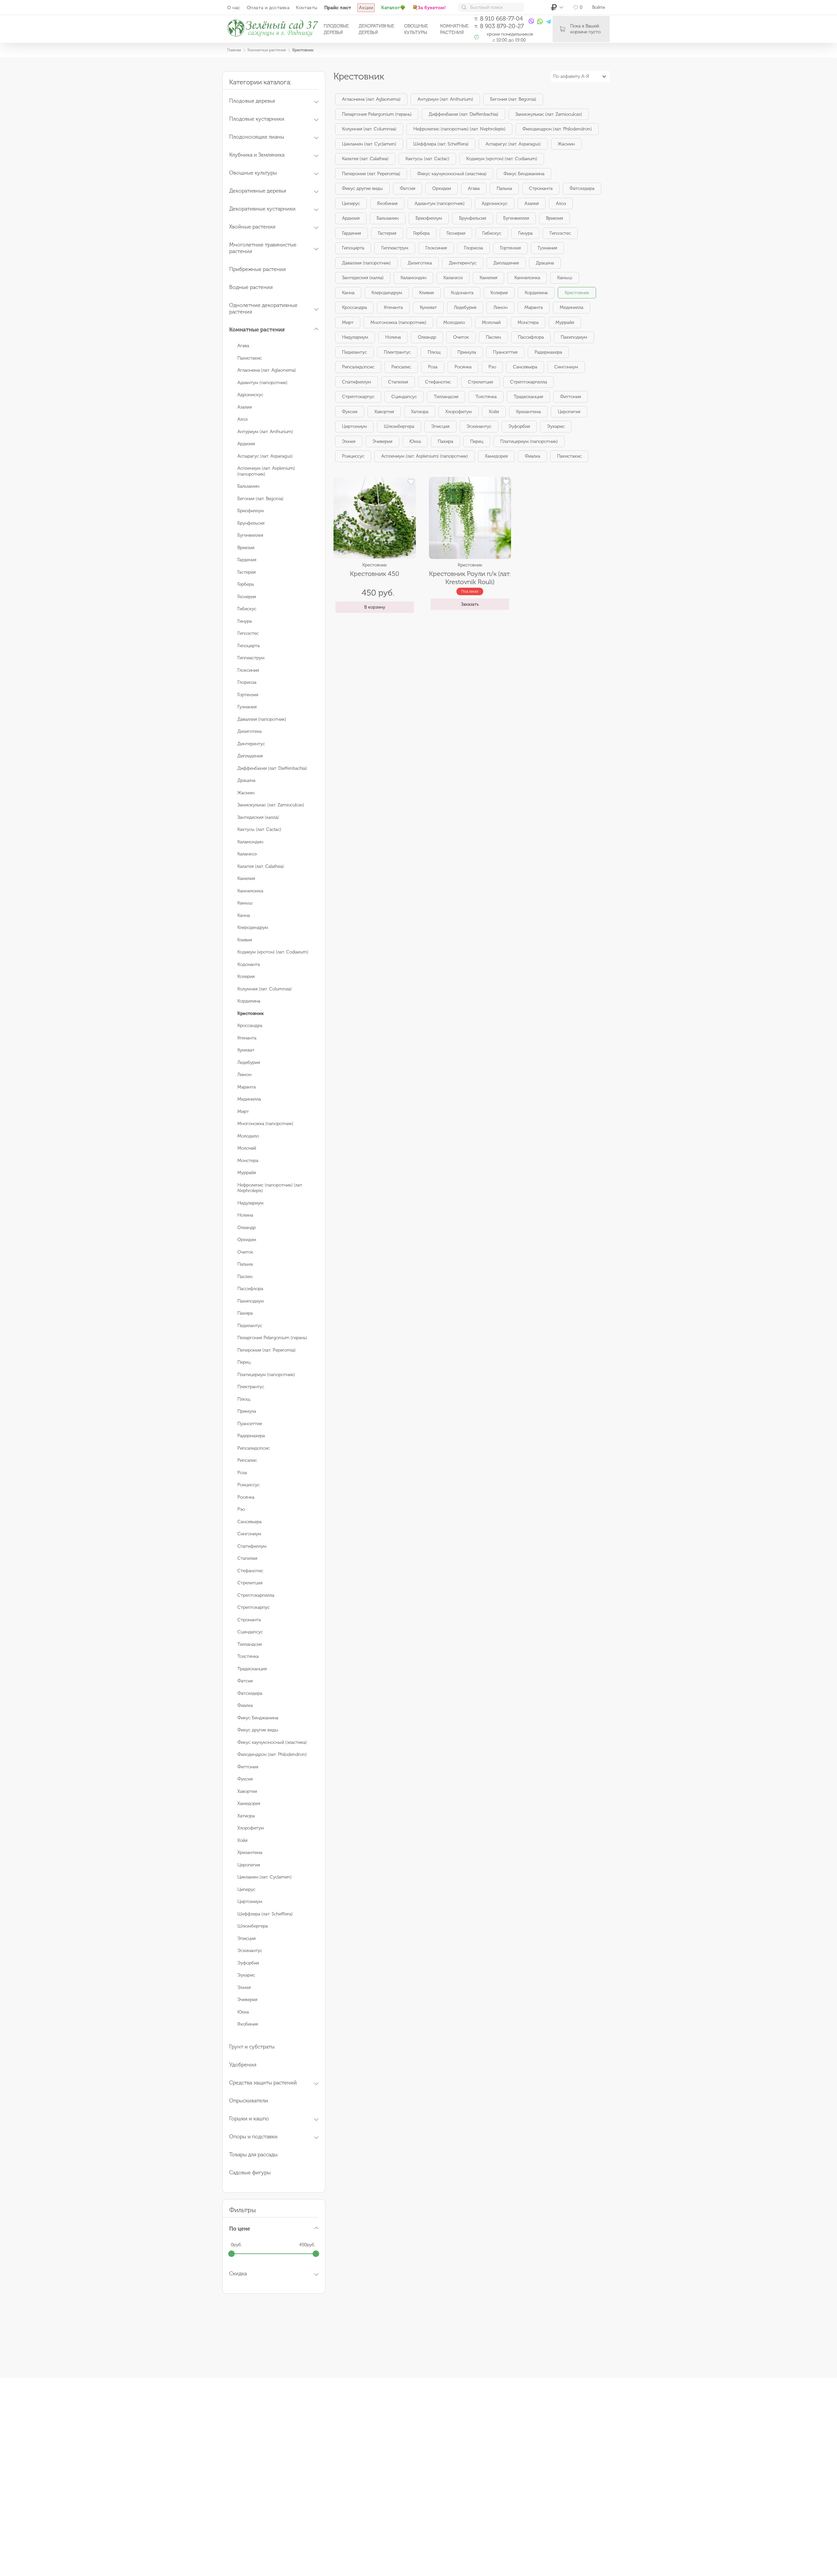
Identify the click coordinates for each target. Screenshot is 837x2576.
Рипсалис (247, 1460)
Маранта (247, 1087)
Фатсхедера (250, 1693)
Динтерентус (251, 744)
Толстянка (248, 1656)
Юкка (243, 2012)
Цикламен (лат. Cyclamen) (265, 1877)
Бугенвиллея (250, 535)
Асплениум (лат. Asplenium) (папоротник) (425, 456)
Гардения (247, 560)
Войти (598, 7)
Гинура (245, 621)
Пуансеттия (250, 1424)
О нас (234, 8)
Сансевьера (249, 1522)
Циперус (246, 1889)
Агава (243, 346)
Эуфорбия (248, 1963)
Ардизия (246, 444)
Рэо (241, 1509)
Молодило (248, 1136)
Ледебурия (249, 1062)
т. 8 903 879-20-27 (499, 26)
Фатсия (245, 1681)
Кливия (245, 940)
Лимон (244, 1075)
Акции (366, 8)
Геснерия (247, 597)
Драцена (246, 780)
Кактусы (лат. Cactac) (259, 829)
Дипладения (250, 756)
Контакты (307, 8)
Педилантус (250, 1326)
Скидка (238, 2273)
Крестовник (577, 293)
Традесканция (252, 1669)
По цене (240, 2229)
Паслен (245, 1277)
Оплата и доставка (268, 8)
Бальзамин (248, 486)
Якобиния (248, 2024)
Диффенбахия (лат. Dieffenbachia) (272, 768)
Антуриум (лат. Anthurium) (265, 432)
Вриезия (246, 548)
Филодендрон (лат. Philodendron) (272, 1754)
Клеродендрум (253, 927)
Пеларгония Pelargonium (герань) (272, 1338)
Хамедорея (249, 1803)
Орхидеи (247, 1240)
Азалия (245, 407)
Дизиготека (249, 731)
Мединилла (249, 1099)
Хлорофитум (251, 1828)
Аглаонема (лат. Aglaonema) (267, 370)
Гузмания (247, 707)
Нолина (245, 1215)
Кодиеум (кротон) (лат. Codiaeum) (273, 952)
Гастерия (247, 572)
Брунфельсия (251, 523)
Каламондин (250, 842)
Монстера (248, 1161)
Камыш (245, 903)
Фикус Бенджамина (258, 1718)
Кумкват (246, 1050)
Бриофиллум (251, 511)
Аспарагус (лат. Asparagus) (265, 456)
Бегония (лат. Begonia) (260, 499)
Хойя (242, 1840)
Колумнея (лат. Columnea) (265, 989)
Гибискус (247, 609)
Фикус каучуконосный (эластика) (272, 1742)
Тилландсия (250, 1644)
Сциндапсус (250, 1632)
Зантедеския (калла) (258, 817)
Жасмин (246, 793)
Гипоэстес (248, 633)
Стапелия (247, 1558)
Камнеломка (250, 891)
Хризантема (250, 1852)
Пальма (245, 1264)
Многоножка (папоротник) (265, 1124)
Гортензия (248, 695)
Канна (244, 915)
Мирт (243, 1111)
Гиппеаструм (251, 658)
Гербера (246, 584)
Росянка (246, 1497)
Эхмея (244, 1987)
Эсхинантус (250, 1951)
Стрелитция (250, 1583)
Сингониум (249, 1534)
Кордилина (249, 1001)
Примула (247, 1411)
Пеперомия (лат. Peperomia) (266, 1350)
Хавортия (247, 1791)
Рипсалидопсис (254, 1448)
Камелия (246, 878)
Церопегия (249, 1865)
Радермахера (251, 1436)
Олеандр (247, 1228)
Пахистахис (250, 358)
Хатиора (246, 1816)
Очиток (245, 1252)
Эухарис (246, 1975)
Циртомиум (250, 1902)
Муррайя (247, 1173)
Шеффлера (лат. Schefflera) (265, 1914)
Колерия (246, 977)
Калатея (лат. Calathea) (261, 866)
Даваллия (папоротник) (262, 719)
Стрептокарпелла (256, 1595)
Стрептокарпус (254, 1607)
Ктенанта (247, 1038)
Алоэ (242, 419)
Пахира (245, 1313)
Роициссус (248, 1485)
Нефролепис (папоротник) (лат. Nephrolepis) (459, 129)
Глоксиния (248, 670)
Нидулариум (250, 1203)
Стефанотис (250, 1571)
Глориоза (247, 682)
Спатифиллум (252, 1546)
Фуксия (245, 1779)
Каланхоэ (247, 854)
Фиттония (248, 1767)
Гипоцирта (248, 646)
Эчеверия (247, 2000)
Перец (244, 1362)
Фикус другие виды (258, 1730)
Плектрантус (251, 1387)
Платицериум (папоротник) (266, 1375)
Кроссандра (250, 1026)
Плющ (244, 1399)
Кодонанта (249, 964)
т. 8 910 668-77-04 (499, 19)
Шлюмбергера (253, 1926)
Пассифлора (250, 1289)
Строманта (249, 1620)
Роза (242, 1473)
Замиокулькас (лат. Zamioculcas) (271, 805)
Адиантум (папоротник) (262, 383)
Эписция (247, 1938)
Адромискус (250, 395)
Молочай (247, 1148)
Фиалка (245, 1705)
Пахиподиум (251, 1301)
